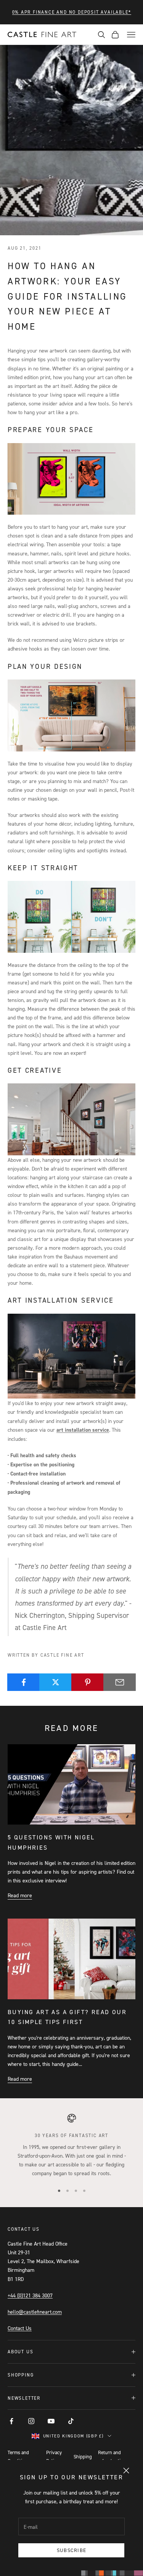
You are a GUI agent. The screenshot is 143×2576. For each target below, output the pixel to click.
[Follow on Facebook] (11, 2421)
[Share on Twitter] (55, 1682)
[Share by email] (120, 1682)
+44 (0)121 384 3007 (30, 2295)
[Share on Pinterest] (88, 1682)
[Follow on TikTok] (71, 2421)
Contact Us (20, 2328)
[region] (71, 2145)
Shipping (83, 2456)
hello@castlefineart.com (35, 2312)
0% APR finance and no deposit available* (72, 12)
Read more (20, 1895)
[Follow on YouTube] (51, 2421)
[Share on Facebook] (23, 1682)
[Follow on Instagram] (31, 2421)
